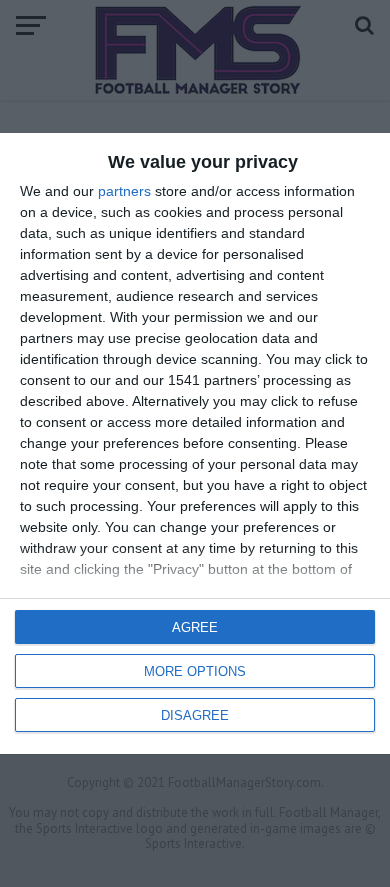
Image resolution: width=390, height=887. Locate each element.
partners (124, 191)
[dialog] (195, 443)
